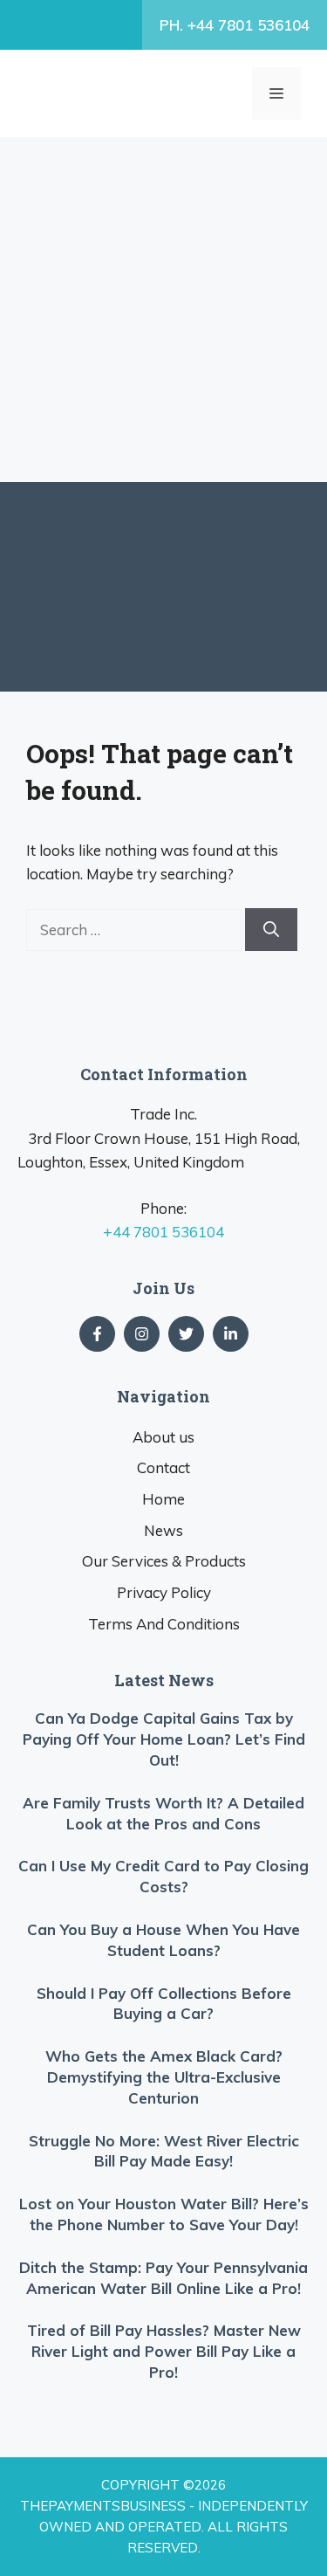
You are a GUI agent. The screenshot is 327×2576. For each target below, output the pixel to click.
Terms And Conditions (164, 1624)
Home (163, 1499)
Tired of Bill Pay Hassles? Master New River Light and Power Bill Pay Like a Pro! (164, 2351)
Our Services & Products (164, 1561)
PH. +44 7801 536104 (235, 25)
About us (163, 1437)
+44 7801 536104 (163, 1232)
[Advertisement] (163, 310)
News (163, 1530)
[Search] (271, 930)
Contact (163, 1467)
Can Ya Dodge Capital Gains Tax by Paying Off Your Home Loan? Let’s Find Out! (164, 1739)
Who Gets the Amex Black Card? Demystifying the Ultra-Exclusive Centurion (164, 2077)
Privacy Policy (164, 1592)
